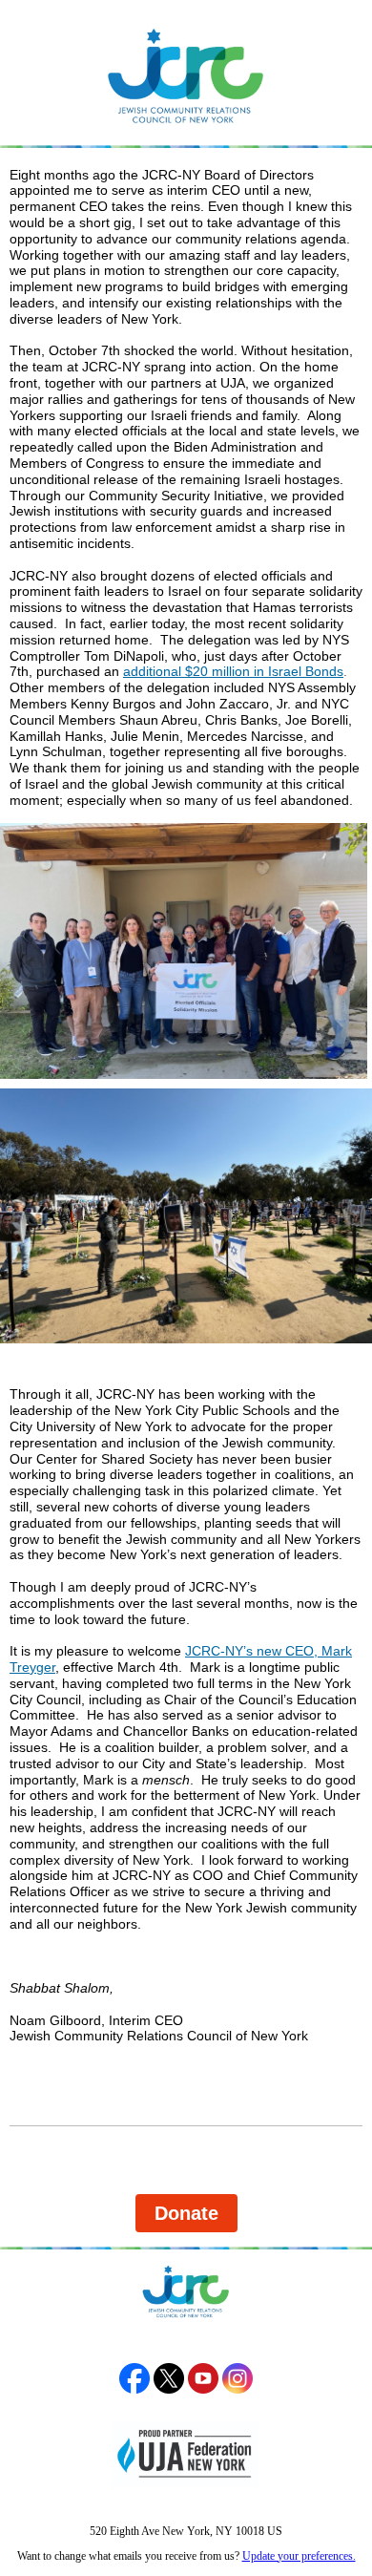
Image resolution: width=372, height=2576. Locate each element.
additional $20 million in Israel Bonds (233, 671)
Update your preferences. (299, 2556)
